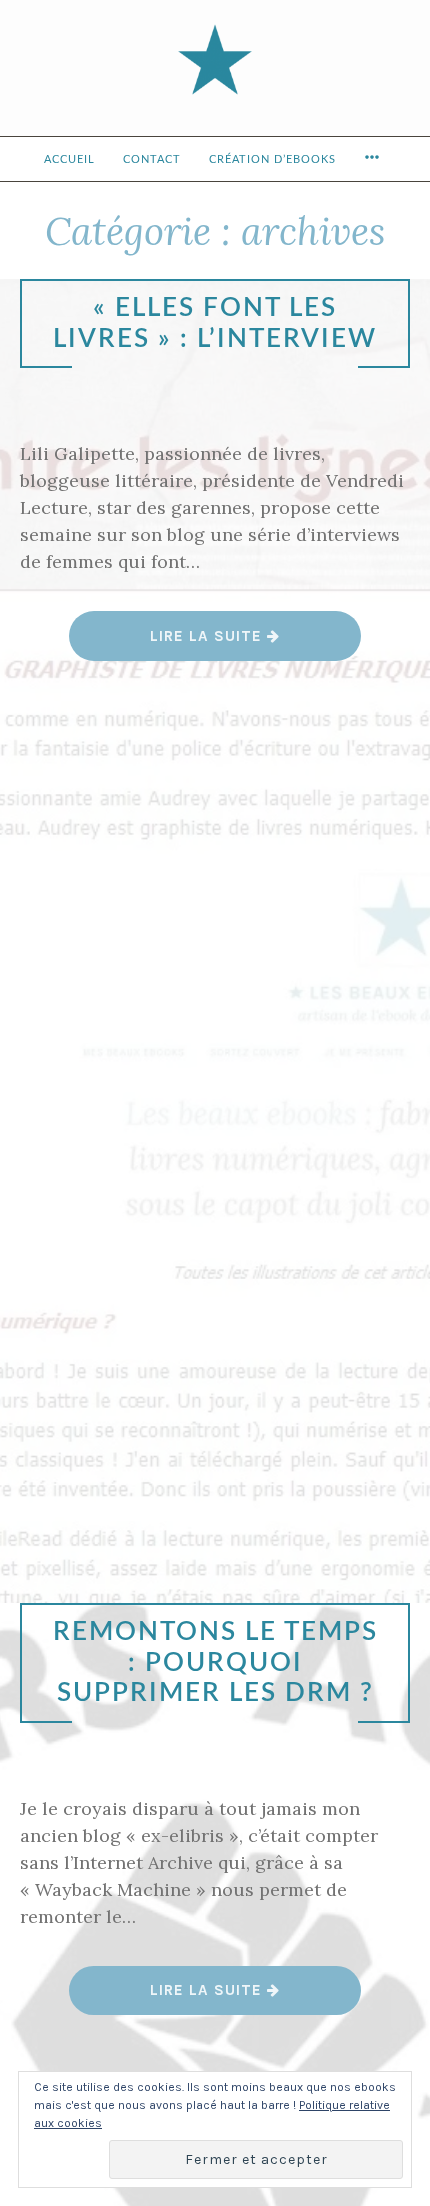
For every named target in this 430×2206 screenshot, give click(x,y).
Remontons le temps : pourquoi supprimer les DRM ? (215, 1662)
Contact (152, 159)
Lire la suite (215, 643)
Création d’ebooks (272, 159)
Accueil (69, 159)
